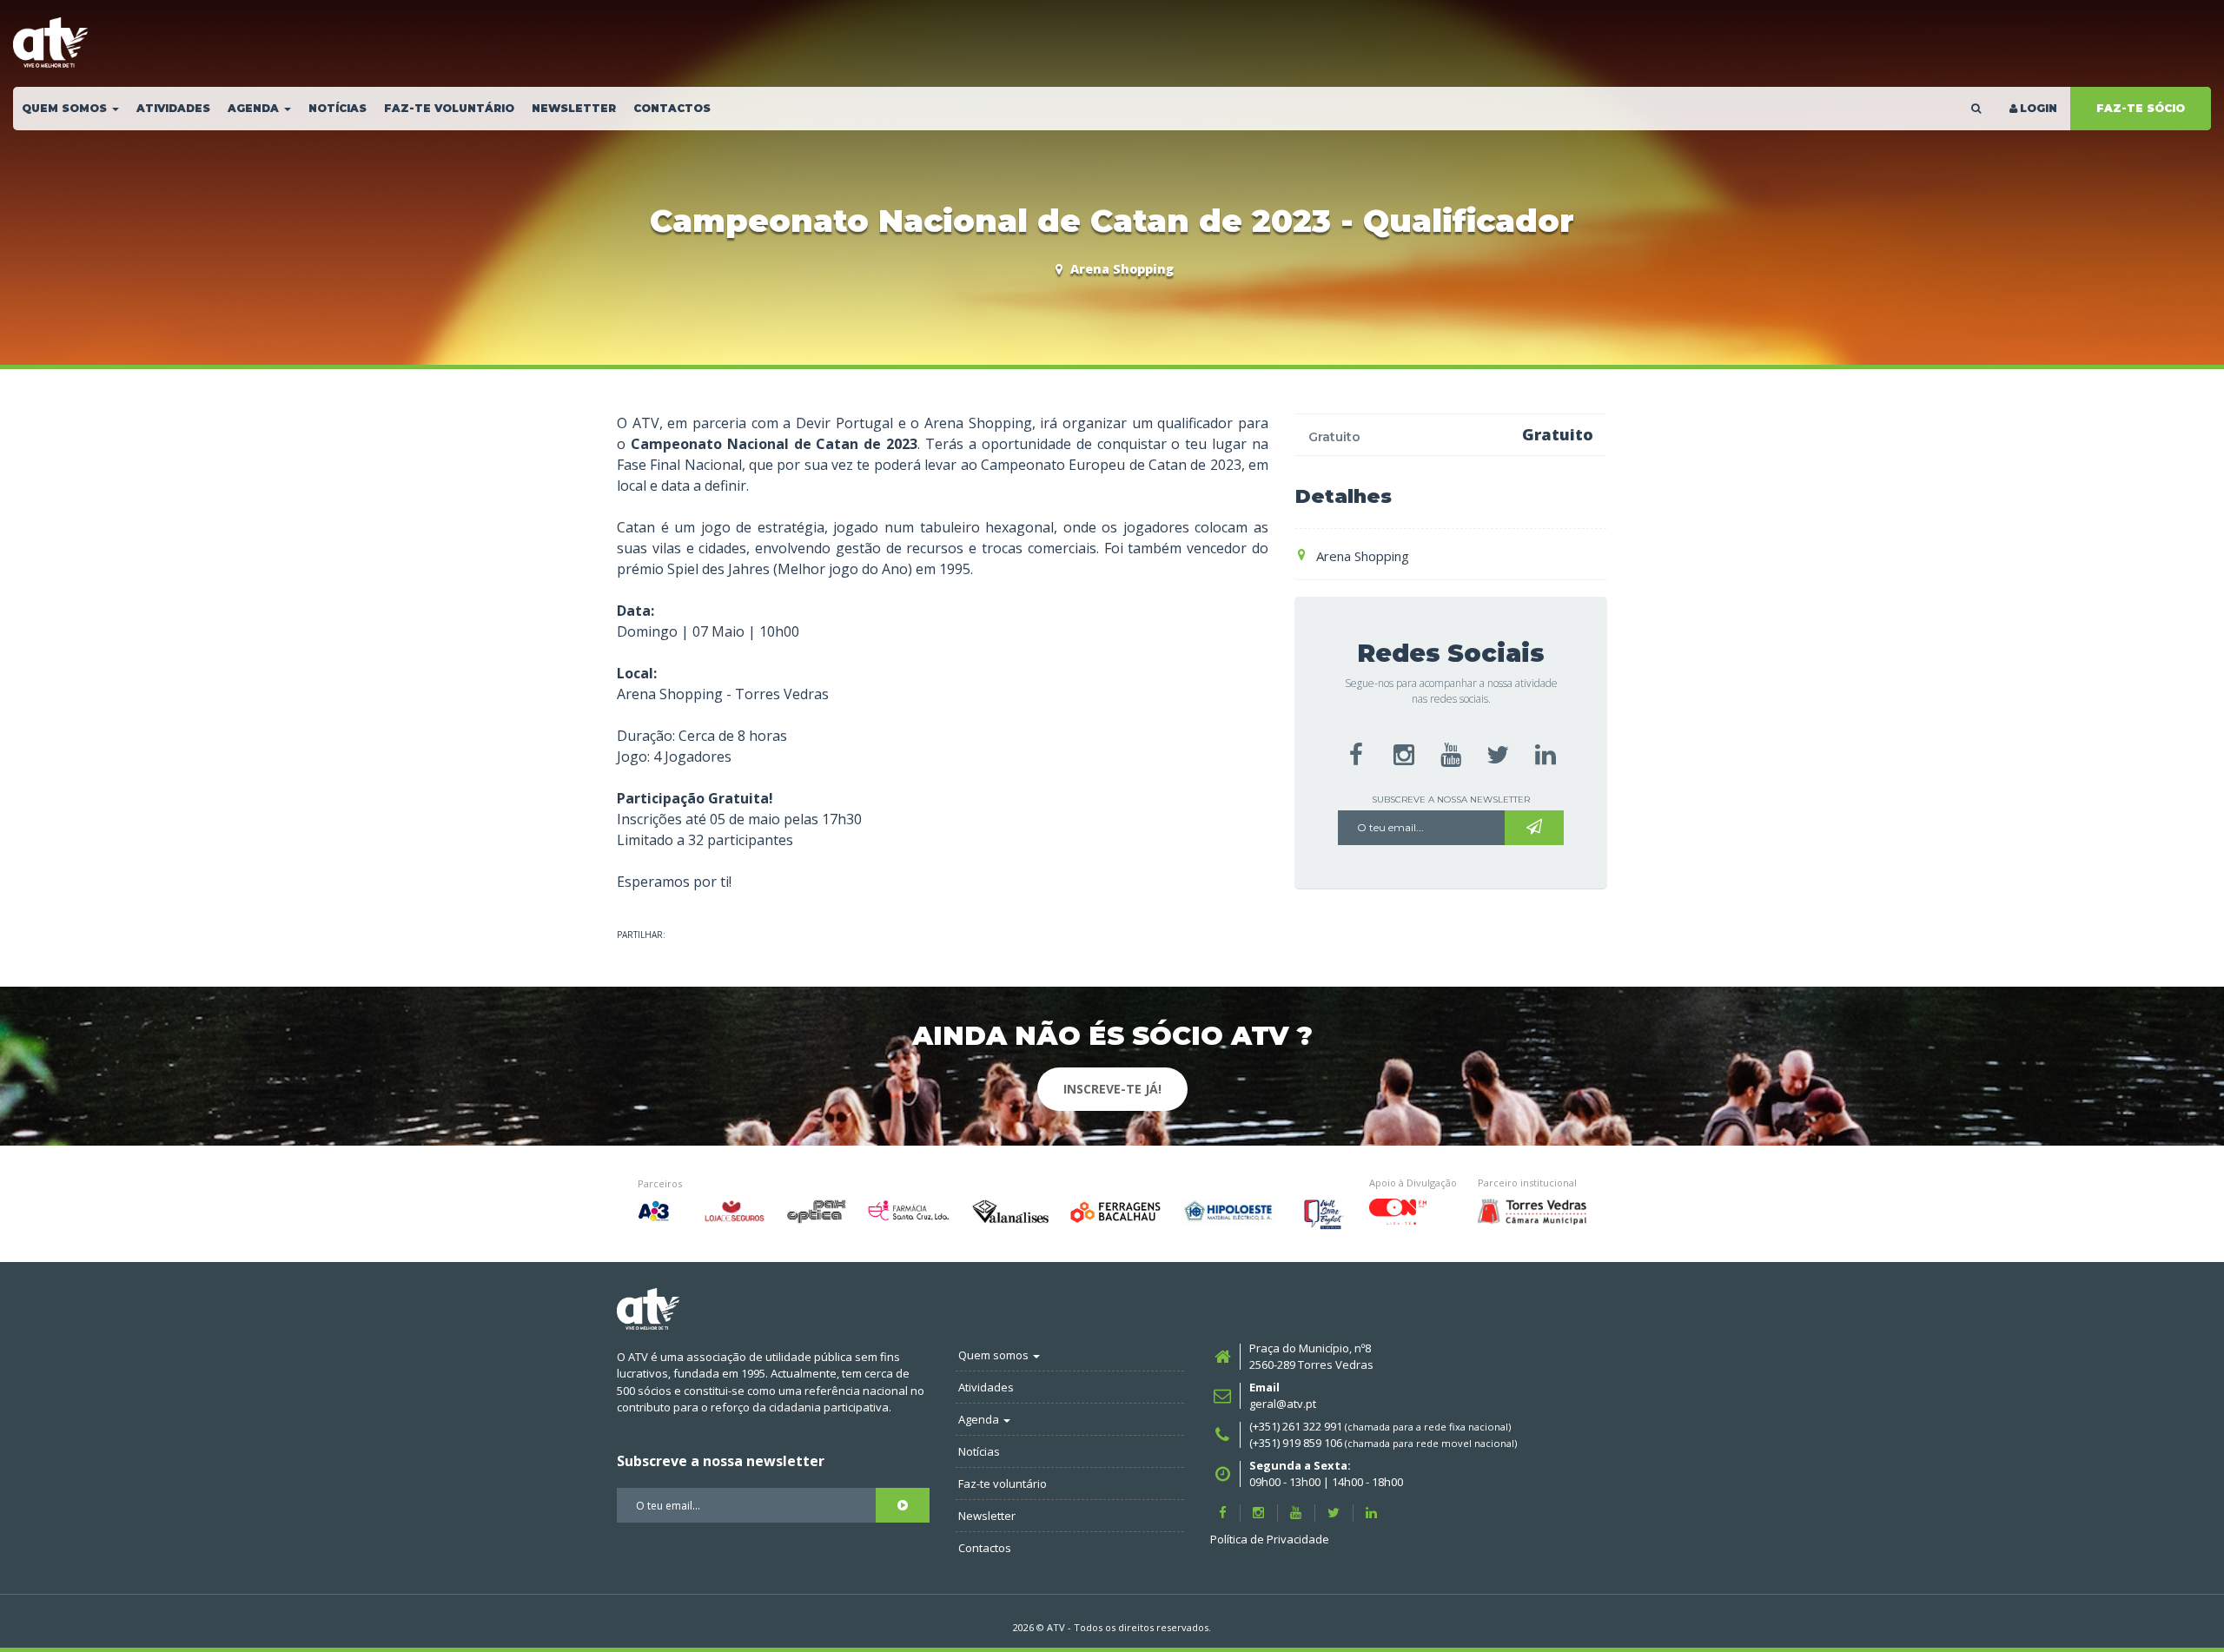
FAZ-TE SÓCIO (2141, 108)
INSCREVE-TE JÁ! (1112, 1089)
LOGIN (2039, 108)
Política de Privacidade (1270, 1539)
